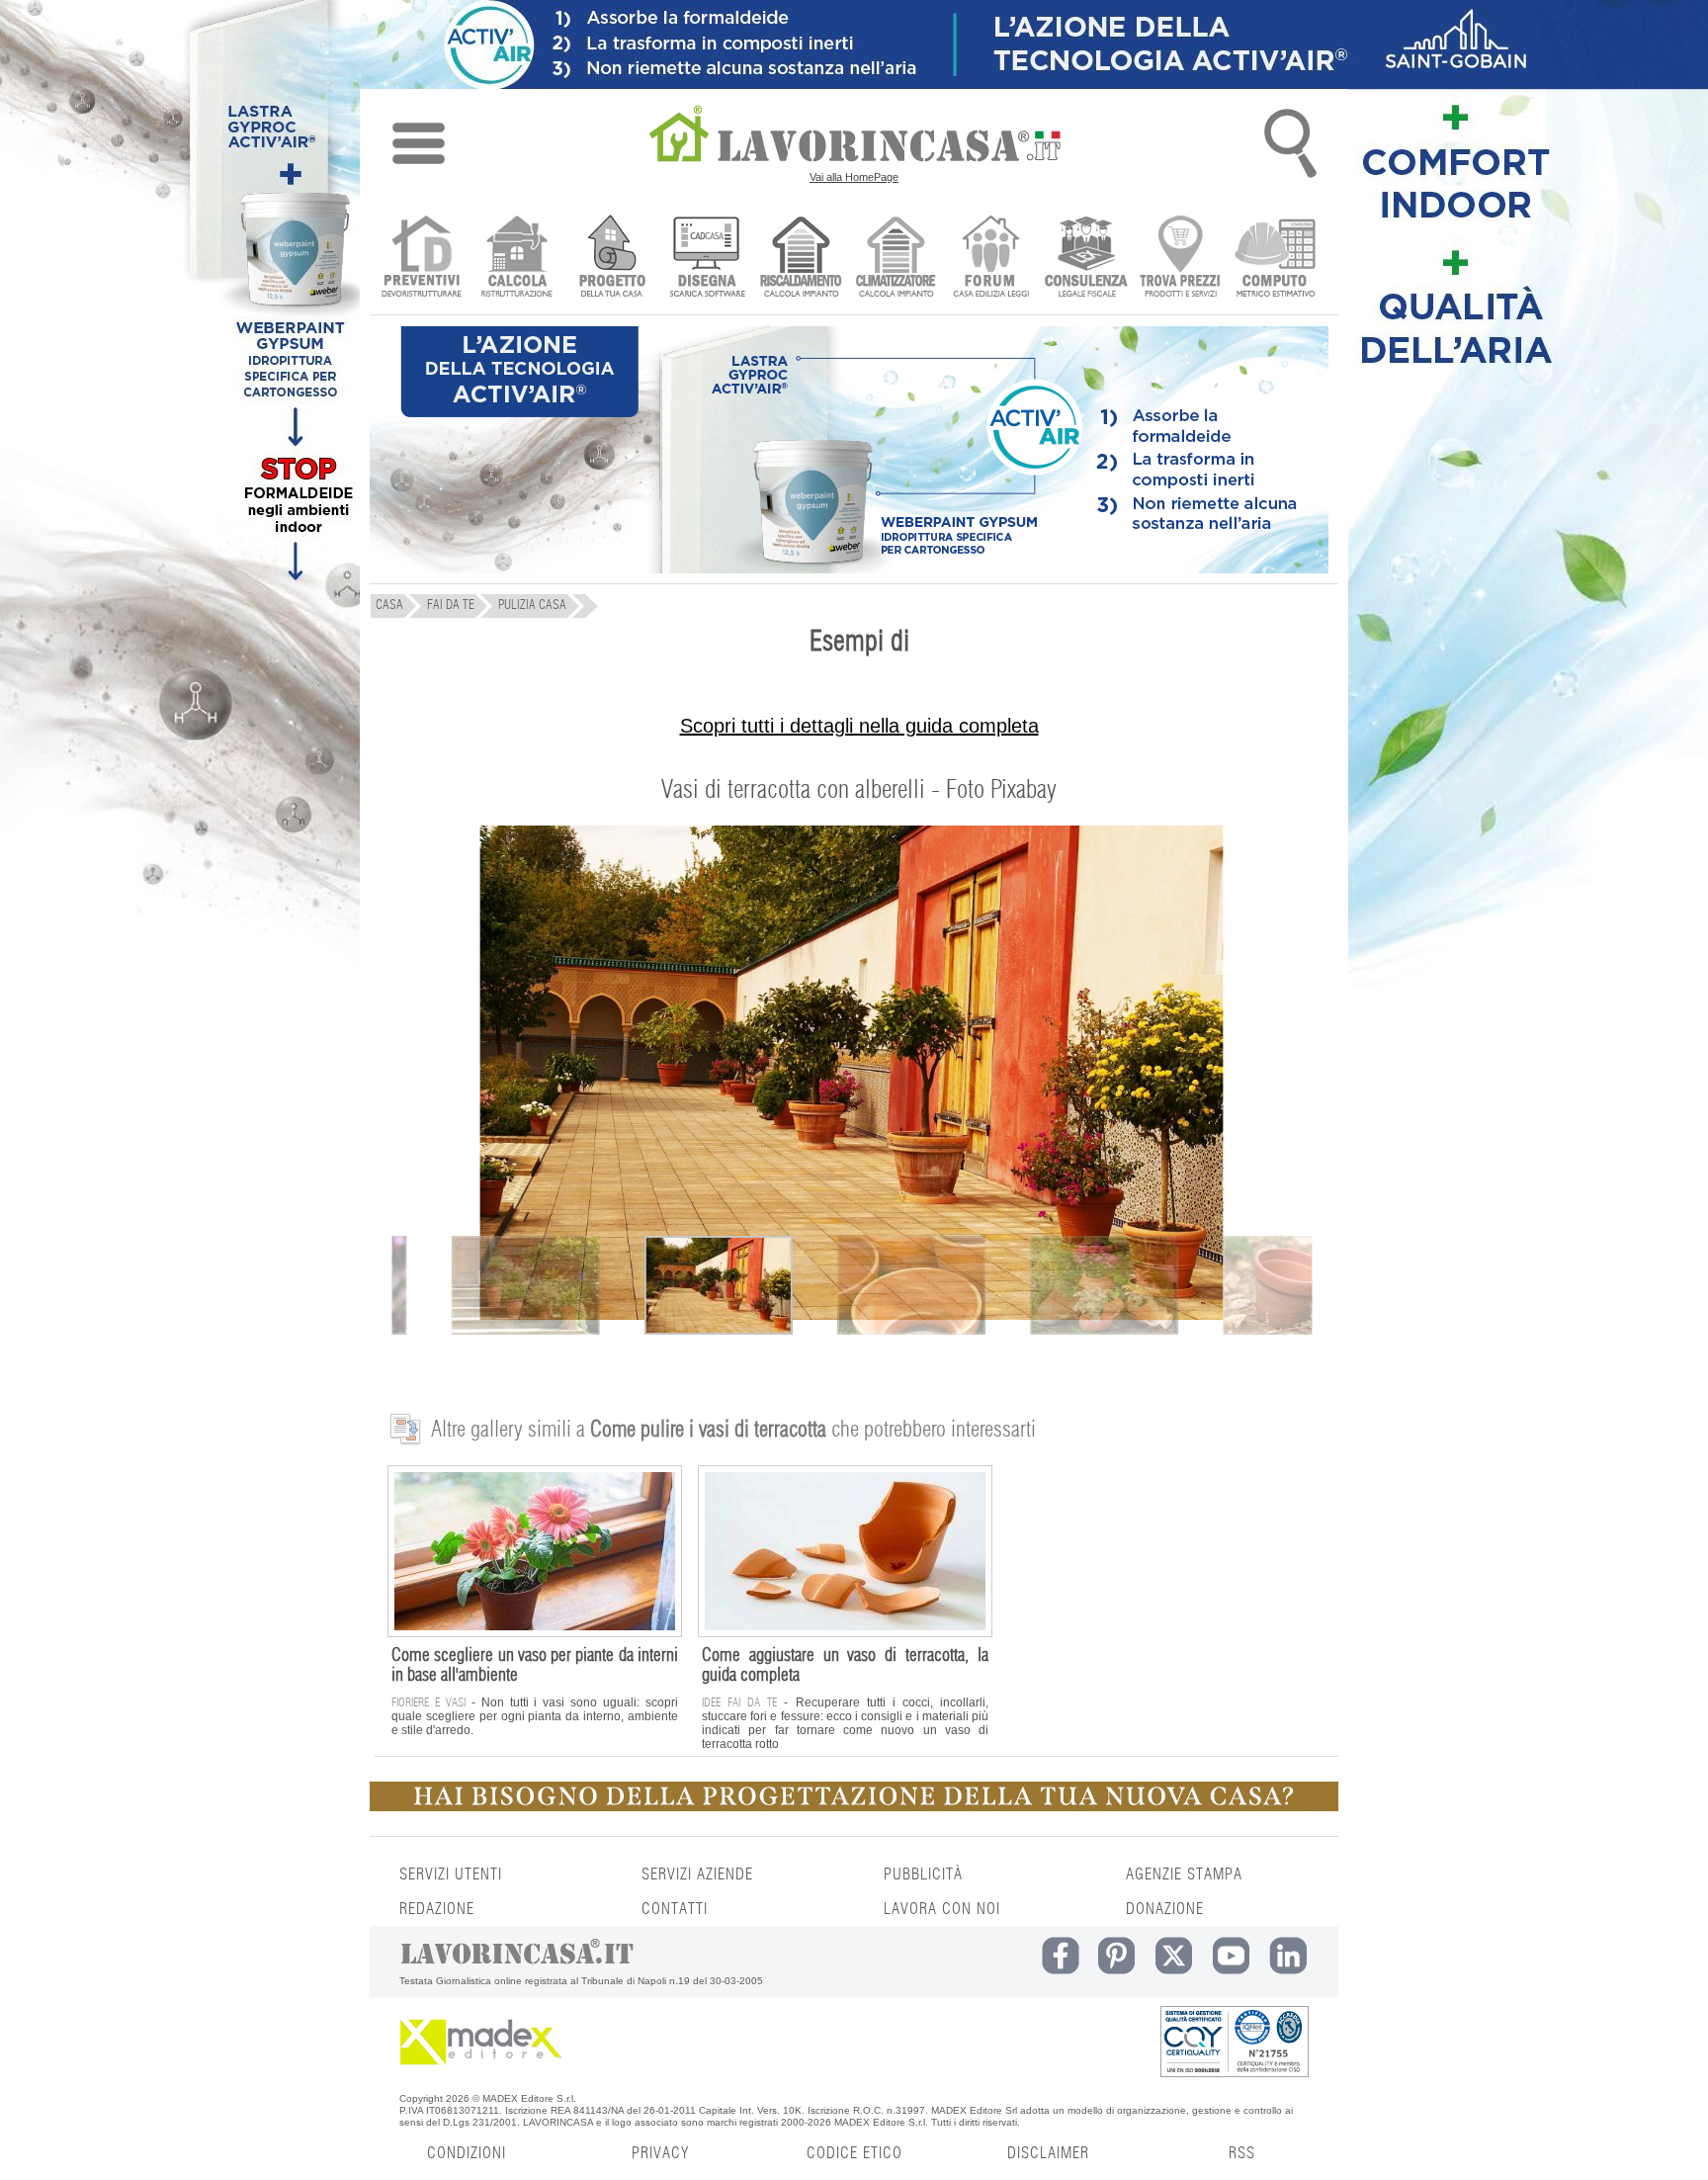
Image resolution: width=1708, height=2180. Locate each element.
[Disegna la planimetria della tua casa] (706, 259)
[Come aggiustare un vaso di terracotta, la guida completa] (845, 1632)
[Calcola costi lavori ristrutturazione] (516, 259)
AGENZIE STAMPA (1184, 1875)
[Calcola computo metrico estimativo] (1276, 259)
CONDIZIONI (467, 2153)
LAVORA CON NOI (942, 1909)
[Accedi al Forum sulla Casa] (991, 259)
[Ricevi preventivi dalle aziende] (422, 259)
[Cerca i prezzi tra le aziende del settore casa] (1181, 259)
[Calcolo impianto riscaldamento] (801, 259)
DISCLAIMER (1048, 2153)
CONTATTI (675, 1909)
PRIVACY (660, 2153)
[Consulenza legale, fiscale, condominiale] (1086, 259)
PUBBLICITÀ (923, 1875)
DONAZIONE (1165, 1909)
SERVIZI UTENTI (451, 1875)
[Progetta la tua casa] (854, 1807)
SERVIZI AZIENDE (697, 1875)
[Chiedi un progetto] (611, 259)
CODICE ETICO (854, 2153)
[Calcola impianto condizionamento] (896, 259)
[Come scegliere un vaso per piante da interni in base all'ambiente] (535, 1632)
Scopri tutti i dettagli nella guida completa (859, 726)
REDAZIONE (437, 1909)
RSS (1242, 2153)
